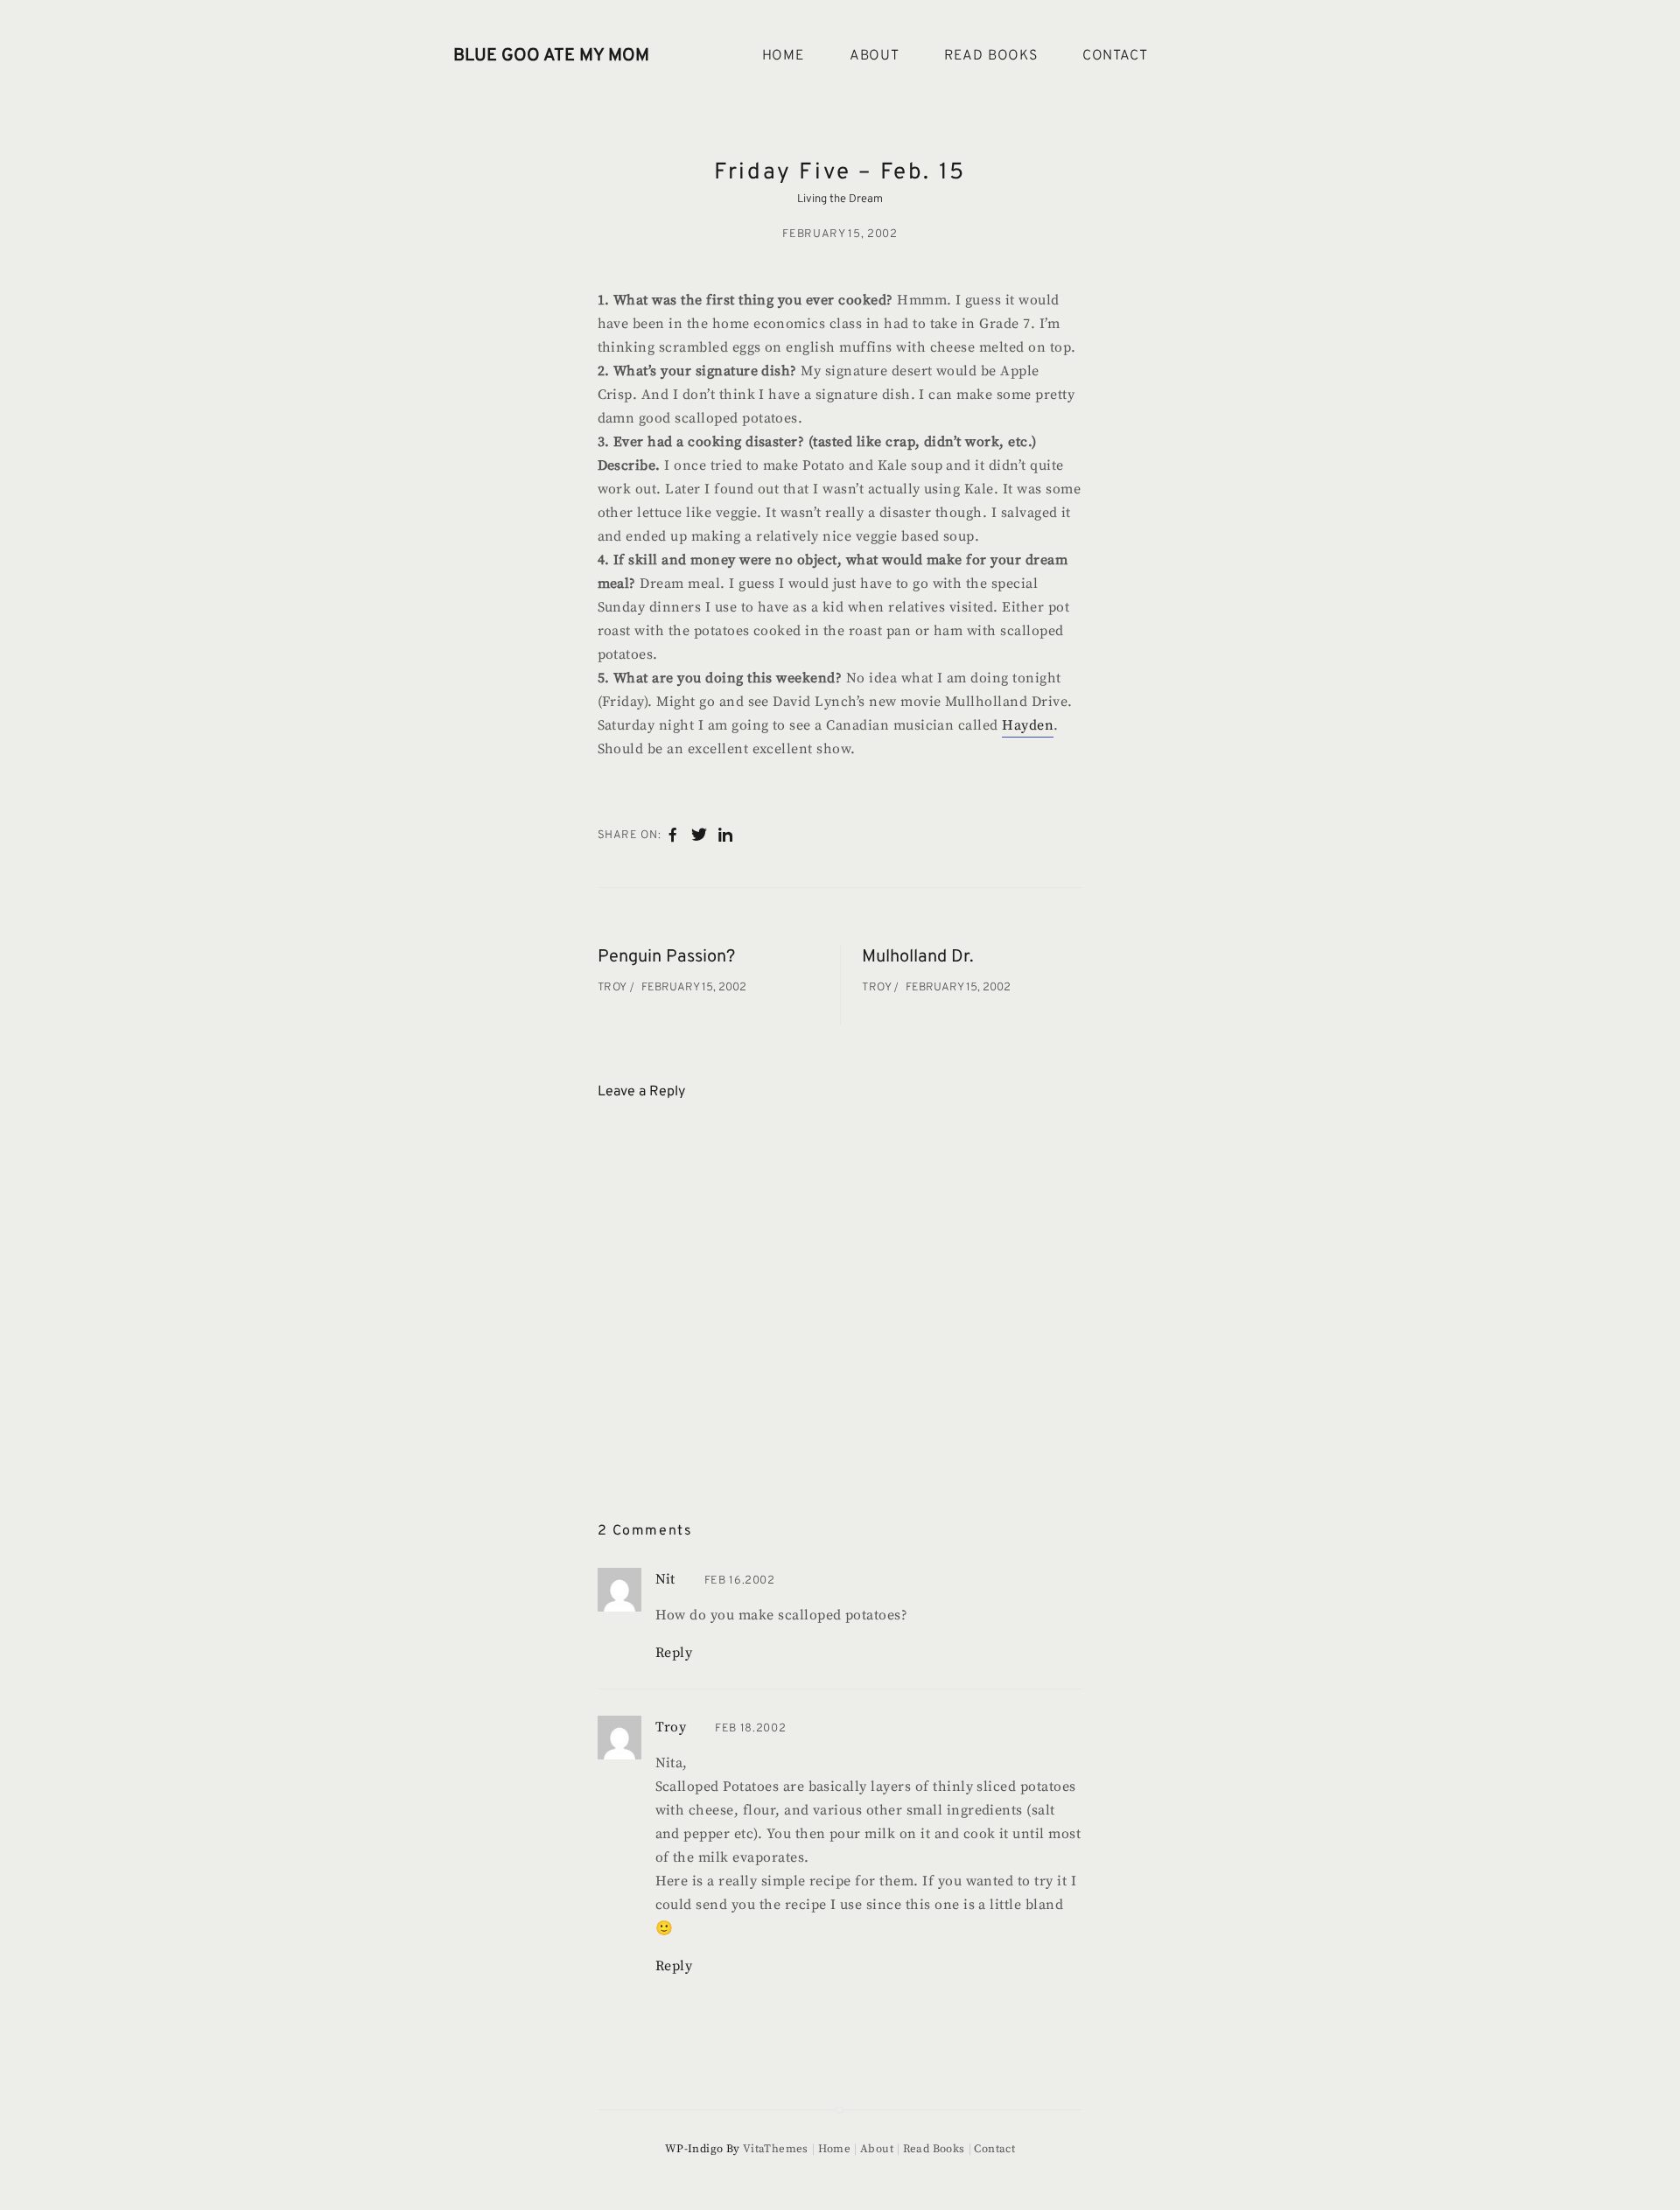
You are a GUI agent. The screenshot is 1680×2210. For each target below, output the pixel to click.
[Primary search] (1206, 56)
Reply (674, 1653)
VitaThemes (776, 2149)
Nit (665, 1579)
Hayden (1028, 725)
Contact (1115, 56)
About (875, 56)
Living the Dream (840, 199)
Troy (614, 988)
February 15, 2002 (840, 234)
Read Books (991, 56)
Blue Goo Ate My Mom (551, 56)
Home (784, 56)
